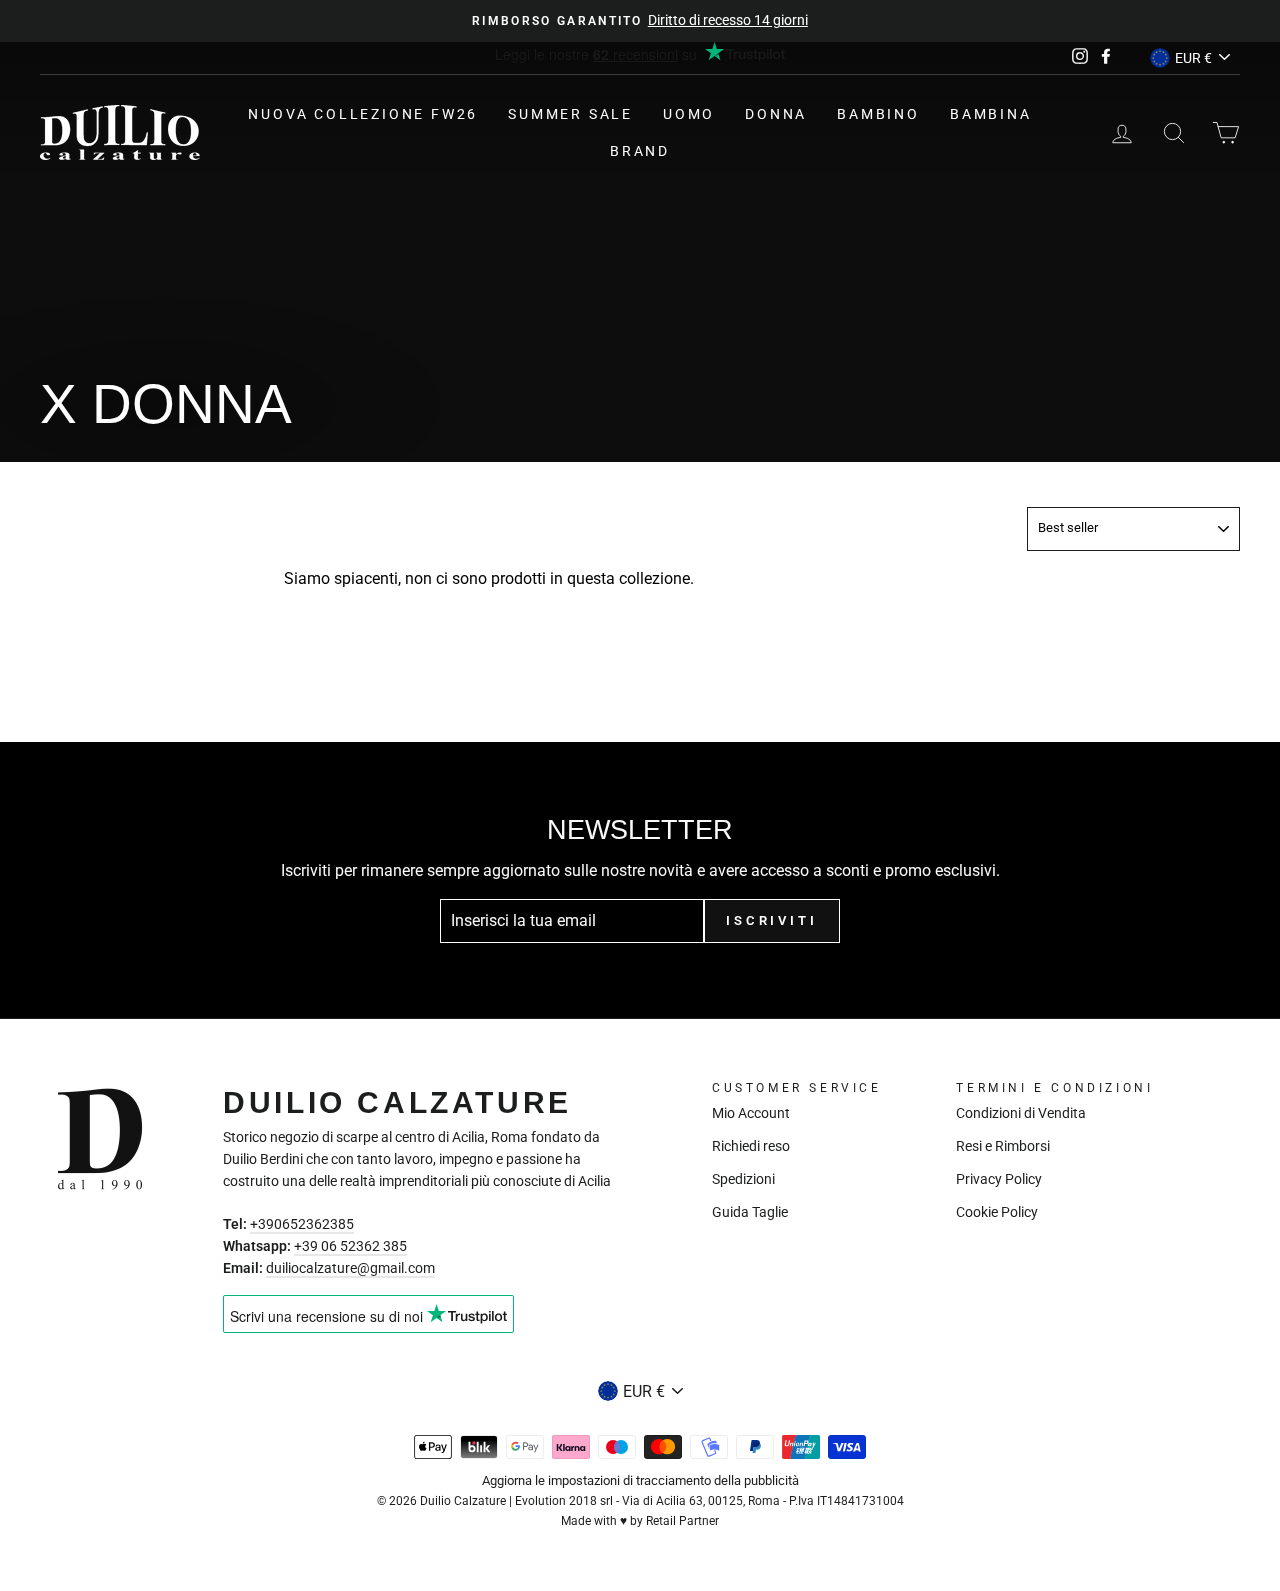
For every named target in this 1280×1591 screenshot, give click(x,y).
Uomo (689, 114)
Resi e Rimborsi (1003, 1146)
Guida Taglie (750, 1212)
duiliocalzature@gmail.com (350, 1268)
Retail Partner (682, 1521)
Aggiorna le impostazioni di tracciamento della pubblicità (640, 1480)
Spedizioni (743, 1179)
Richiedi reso (751, 1146)
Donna (776, 114)
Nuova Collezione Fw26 (363, 114)
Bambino (878, 114)
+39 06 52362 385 (350, 1246)
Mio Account (751, 1113)
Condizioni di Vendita (1021, 1113)
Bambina (991, 114)
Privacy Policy (999, 1179)
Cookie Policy (997, 1212)
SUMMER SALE (570, 114)
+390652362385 (302, 1224)
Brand (640, 151)
